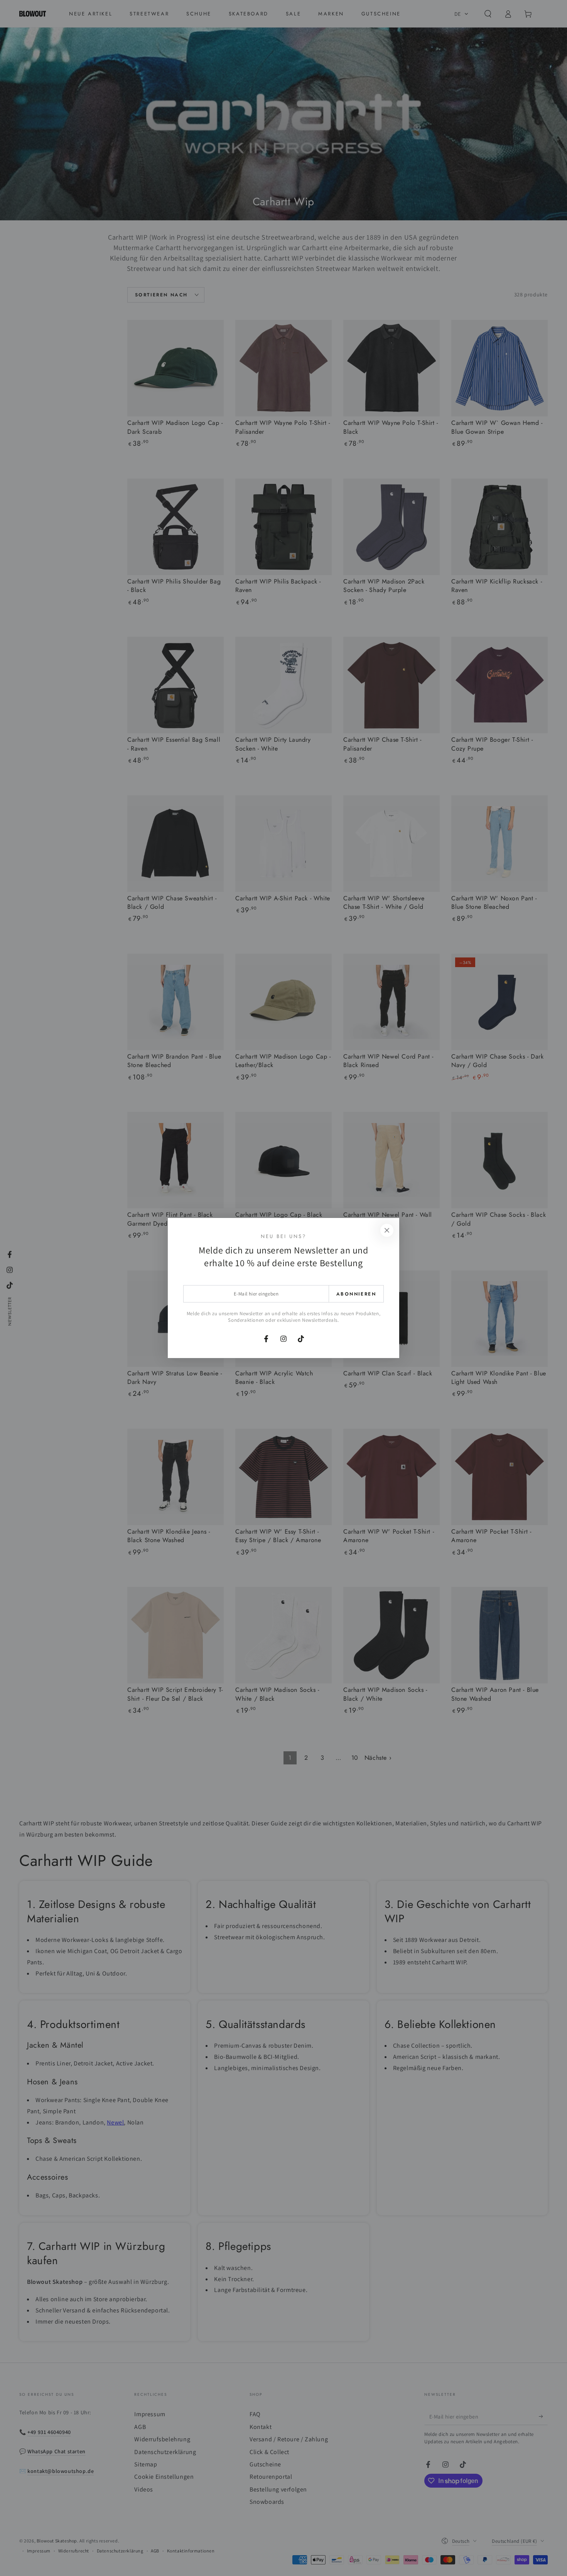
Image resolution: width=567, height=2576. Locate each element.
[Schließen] (387, 1230)
